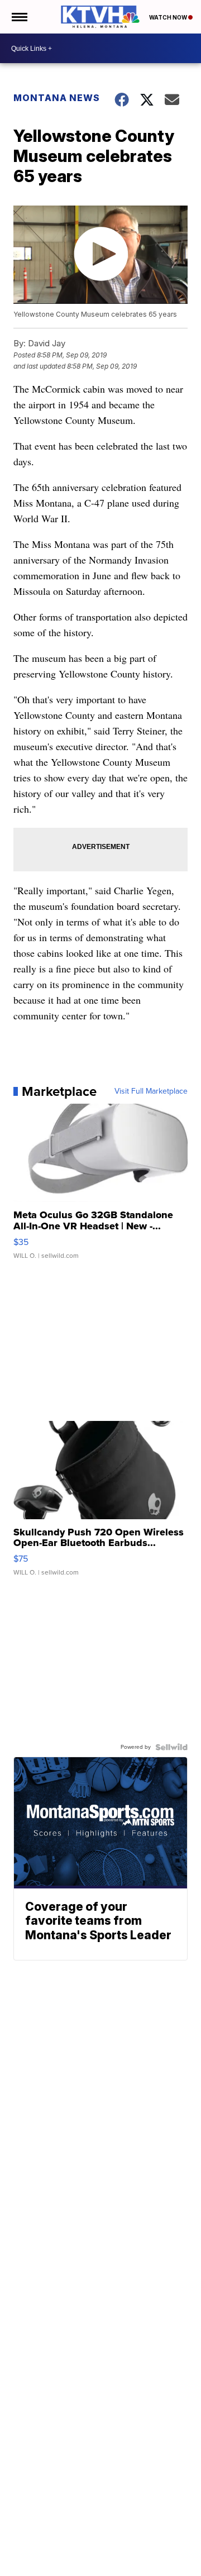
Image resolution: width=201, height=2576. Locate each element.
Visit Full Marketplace (151, 1091)
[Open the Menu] (19, 17)
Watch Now (169, 17)
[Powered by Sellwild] (171, 1747)
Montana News (57, 98)
